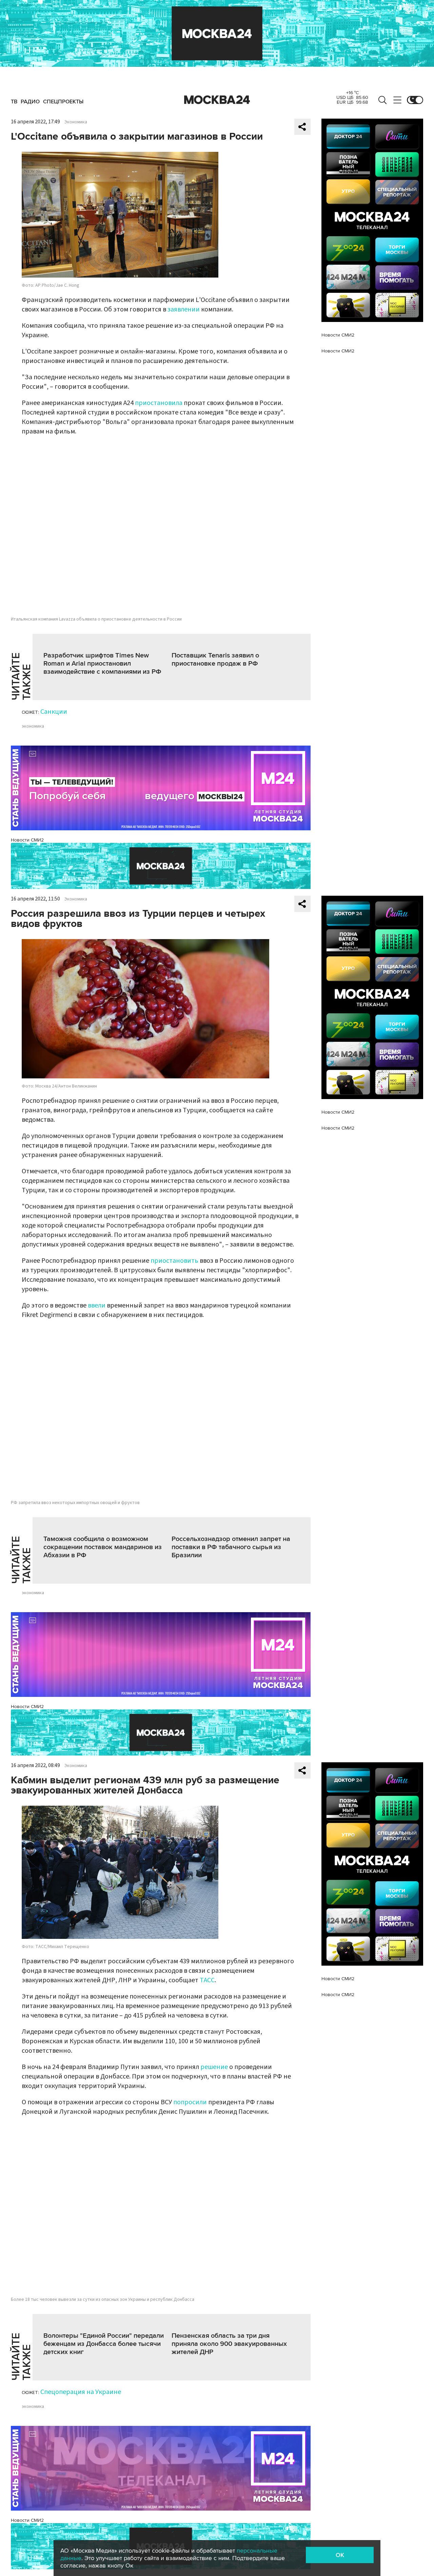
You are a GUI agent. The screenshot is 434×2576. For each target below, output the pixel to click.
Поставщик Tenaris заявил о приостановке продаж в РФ (215, 660)
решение (214, 2067)
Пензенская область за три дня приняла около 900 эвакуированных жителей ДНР (229, 2344)
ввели (97, 1305)
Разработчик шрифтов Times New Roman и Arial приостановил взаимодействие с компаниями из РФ (102, 664)
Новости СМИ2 (27, 840)
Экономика (76, 122)
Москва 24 (217, 100)
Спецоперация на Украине (81, 2392)
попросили (190, 2102)
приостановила (159, 403)
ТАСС (207, 1980)
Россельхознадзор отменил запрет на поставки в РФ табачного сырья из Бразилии (231, 1547)
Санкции (54, 712)
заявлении (184, 309)
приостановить (174, 1261)
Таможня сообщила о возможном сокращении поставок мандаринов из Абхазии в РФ (103, 1547)
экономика (33, 726)
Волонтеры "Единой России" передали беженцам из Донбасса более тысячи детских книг (104, 2344)
